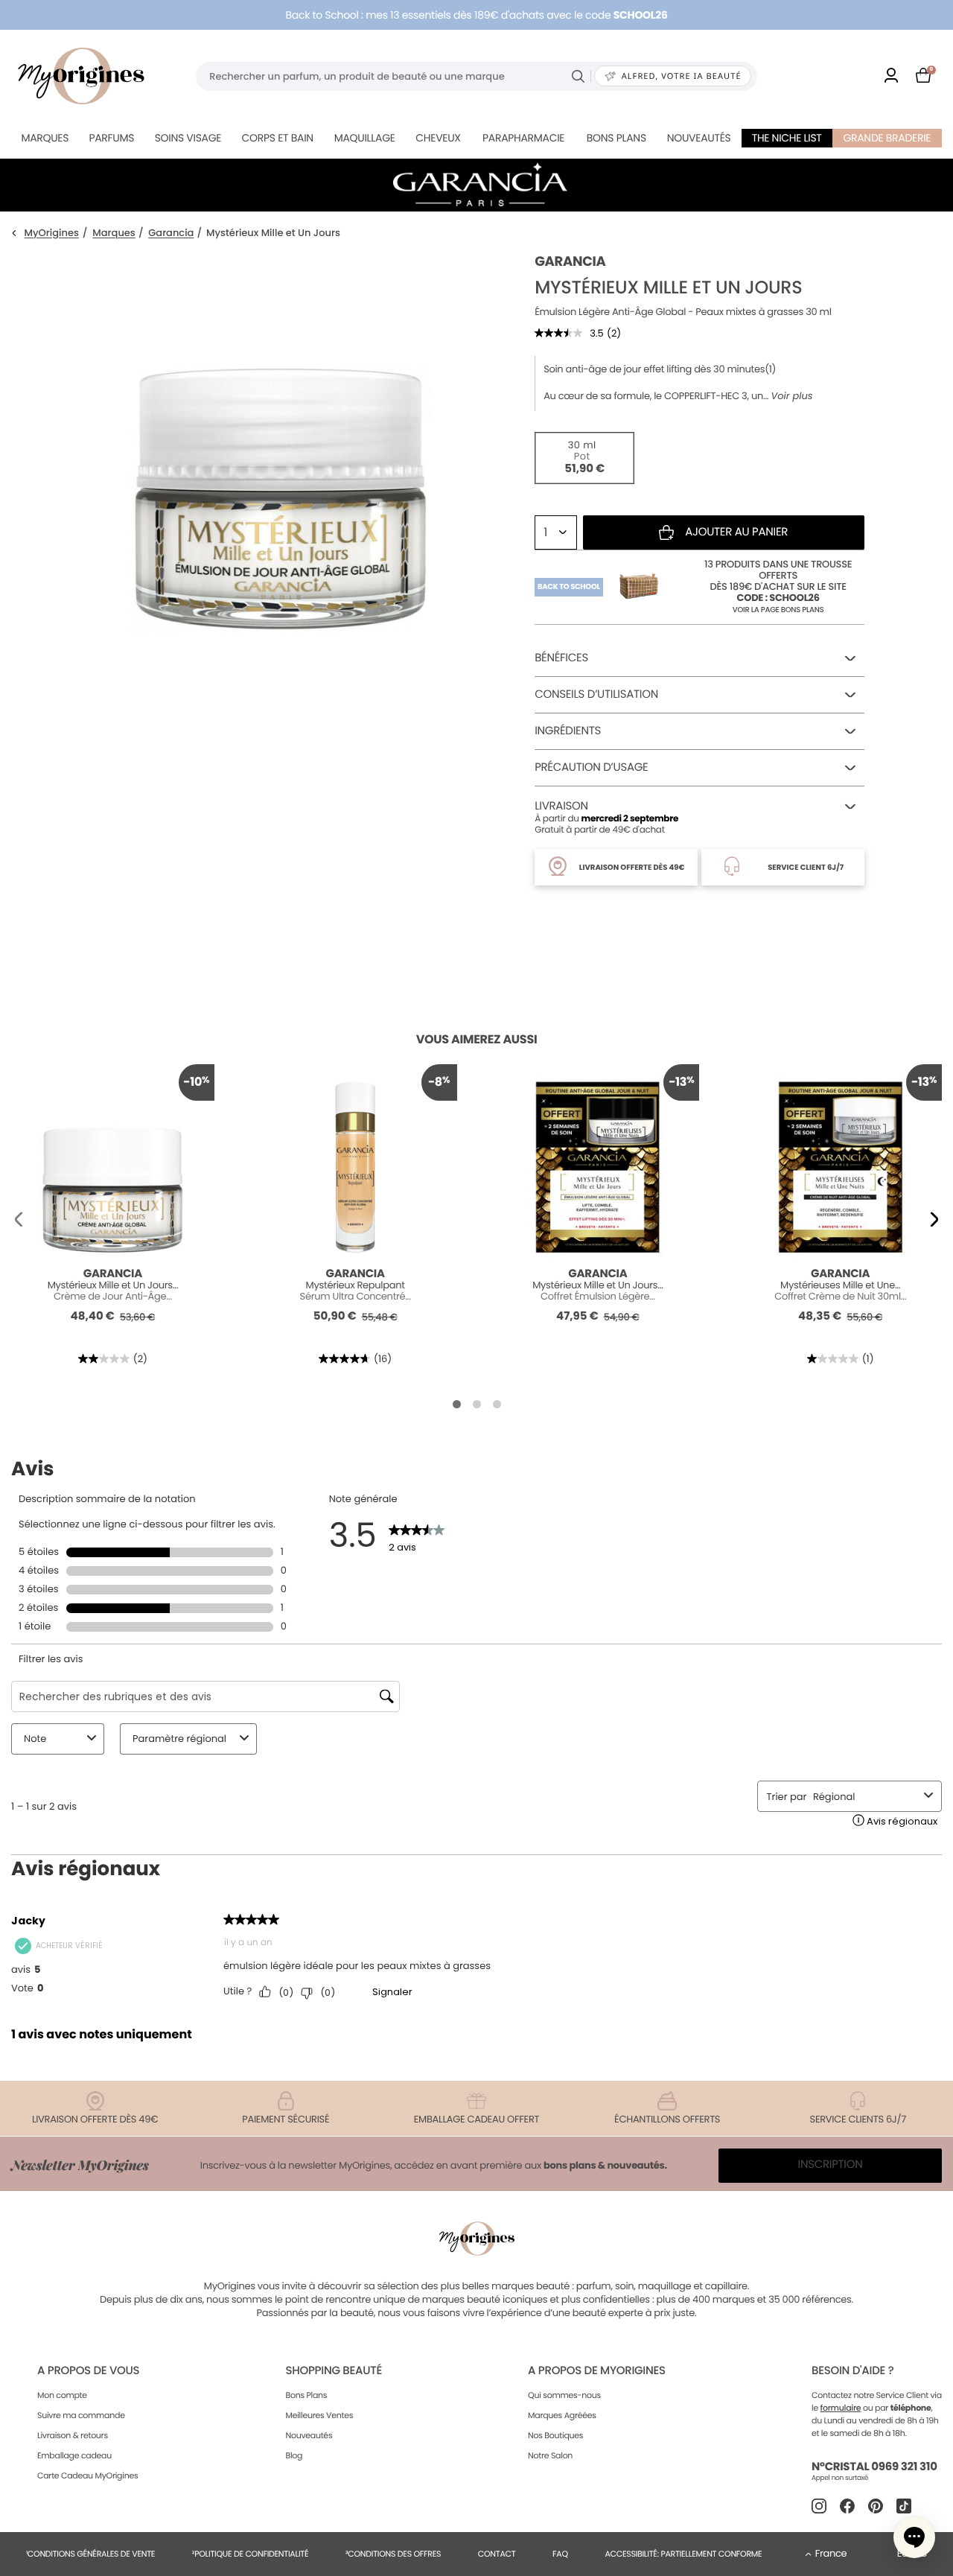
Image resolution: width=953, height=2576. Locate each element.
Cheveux (438, 138)
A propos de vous (88, 2371)
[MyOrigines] (81, 76)
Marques (45, 138)
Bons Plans (306, 2395)
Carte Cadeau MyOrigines (87, 2475)
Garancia (171, 233)
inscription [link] (831, 2165)
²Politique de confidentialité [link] (251, 2554)
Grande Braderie (887, 138)
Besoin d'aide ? (852, 2371)
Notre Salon (550, 2455)
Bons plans (616, 138)
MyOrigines (52, 233)
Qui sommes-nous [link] (564, 2395)
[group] (280, 478)
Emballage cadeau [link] (74, 2455)
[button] (19, 1219)
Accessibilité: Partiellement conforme (683, 2554)
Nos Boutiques (555, 2435)
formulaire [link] (841, 2408)
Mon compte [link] (62, 2395)
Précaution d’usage (591, 767)
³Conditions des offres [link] (393, 2554)
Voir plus (791, 396)
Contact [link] (497, 2554)
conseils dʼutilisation (596, 694)
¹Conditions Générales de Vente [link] (90, 2554)
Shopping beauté (333, 2371)
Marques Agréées (562, 2415)
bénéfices (561, 658)
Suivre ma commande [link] (81, 2415)
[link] (891, 76)
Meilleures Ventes (319, 2415)
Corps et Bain (278, 138)
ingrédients (568, 731)
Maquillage (365, 138)
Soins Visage (188, 138)
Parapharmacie (523, 138)
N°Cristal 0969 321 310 (874, 2467)
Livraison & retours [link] (73, 2435)
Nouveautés (699, 138)
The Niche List (787, 138)
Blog (294, 2455)
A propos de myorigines (597, 2371)
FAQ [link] (560, 2554)
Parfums (111, 138)
